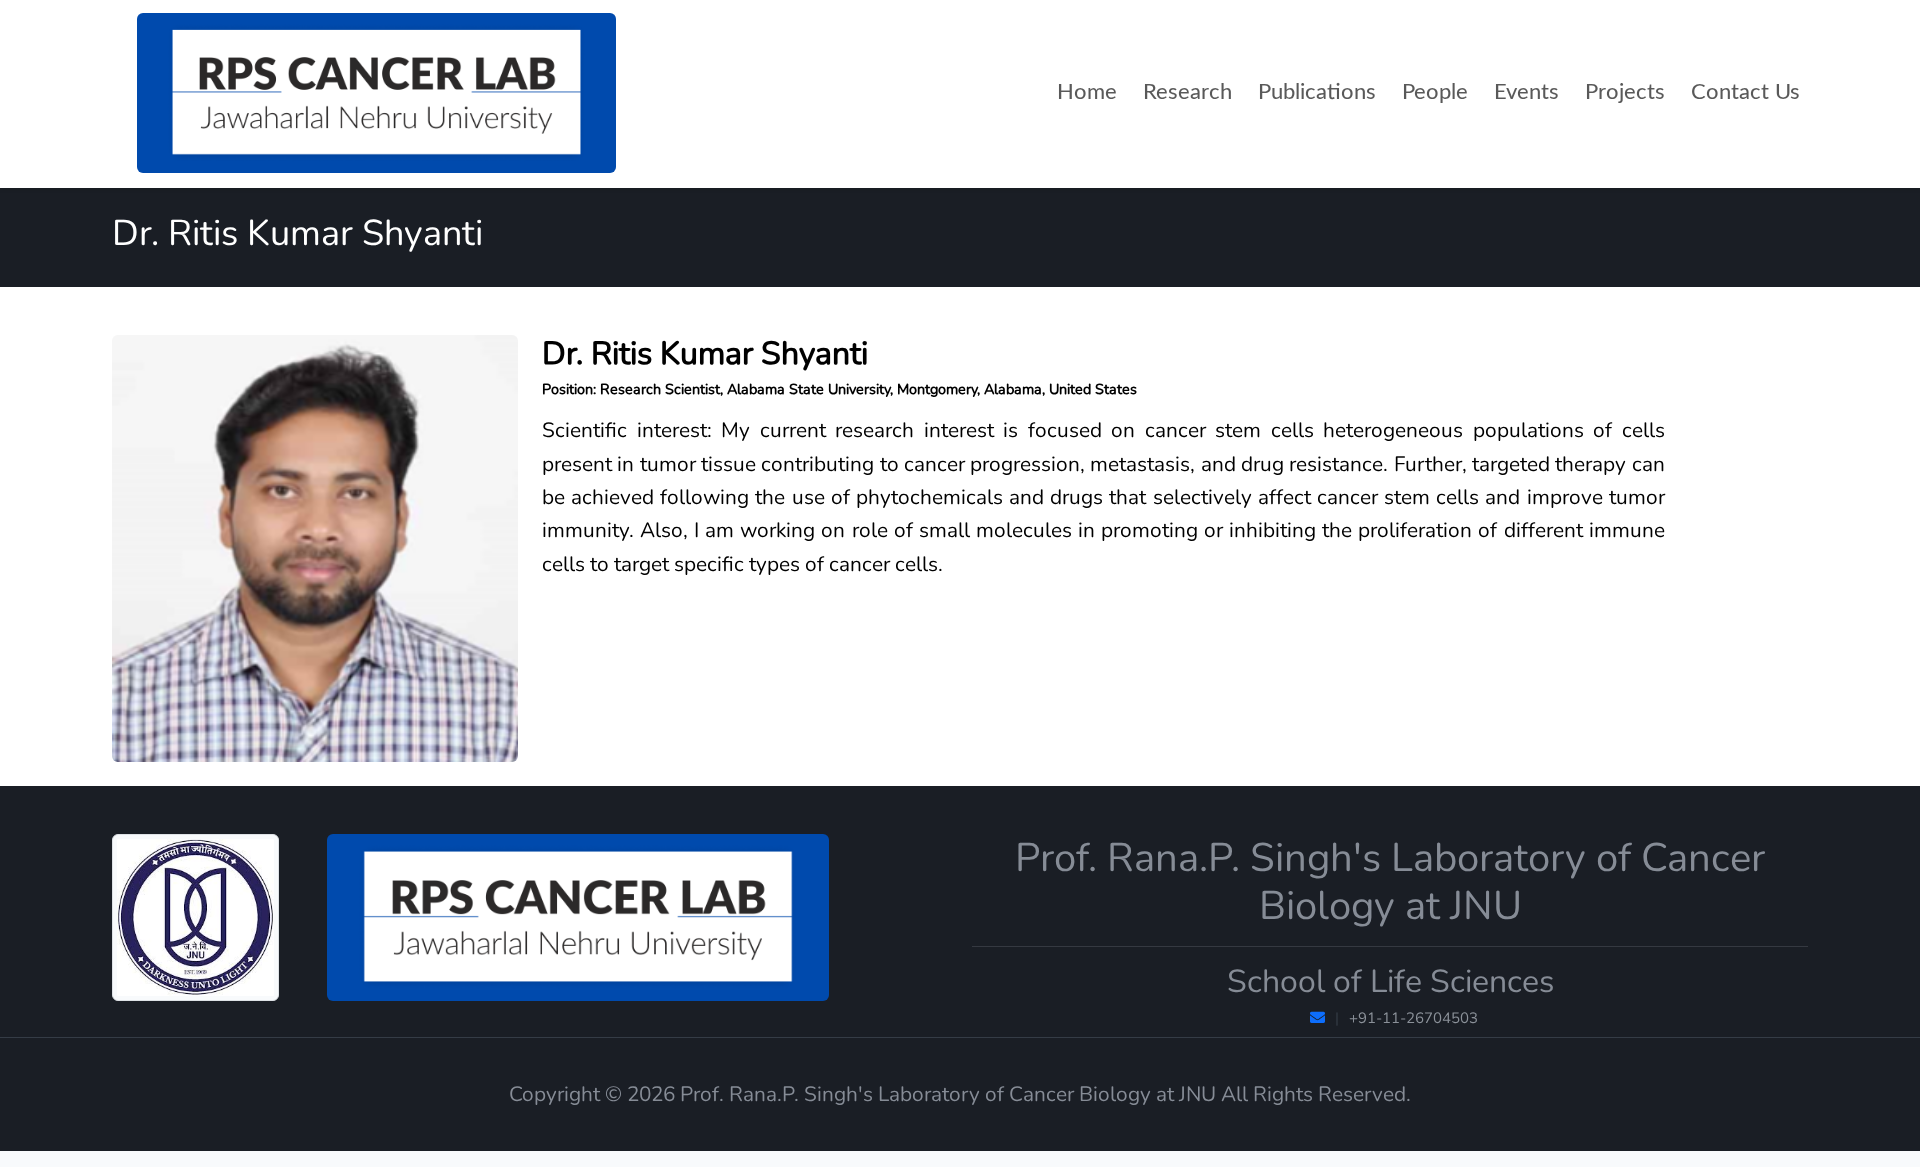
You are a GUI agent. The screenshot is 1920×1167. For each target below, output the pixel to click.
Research (1187, 92)
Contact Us (1745, 92)
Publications (1317, 92)
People (1435, 92)
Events (1526, 92)
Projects (1625, 92)
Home (1087, 92)
